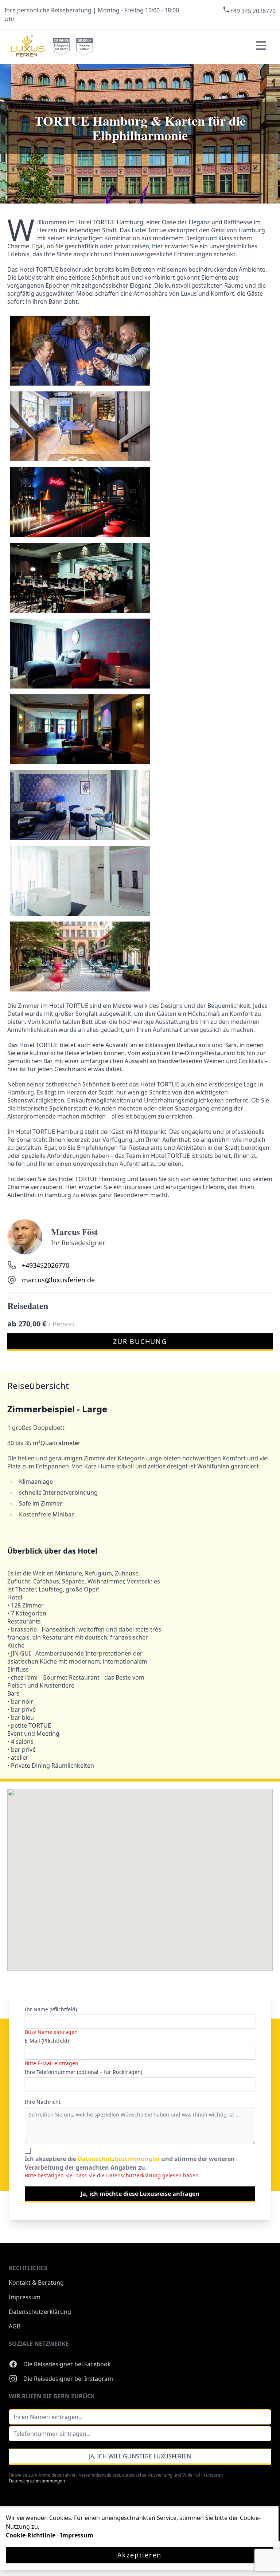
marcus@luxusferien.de (58, 1280)
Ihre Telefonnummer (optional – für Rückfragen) (83, 2072)
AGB (15, 2326)
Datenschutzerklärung (40, 2312)
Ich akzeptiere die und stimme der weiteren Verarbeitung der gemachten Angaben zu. (130, 2163)
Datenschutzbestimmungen (119, 2159)
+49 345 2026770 (253, 11)
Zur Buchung (140, 1341)
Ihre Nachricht (43, 2102)
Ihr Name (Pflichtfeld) (51, 2009)
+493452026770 (46, 1265)
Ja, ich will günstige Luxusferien (140, 2456)
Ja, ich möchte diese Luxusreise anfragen (140, 2194)
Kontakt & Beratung (36, 2283)
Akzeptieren (139, 2555)
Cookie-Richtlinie (31, 2535)
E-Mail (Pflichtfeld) (47, 2041)
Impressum (25, 2297)
